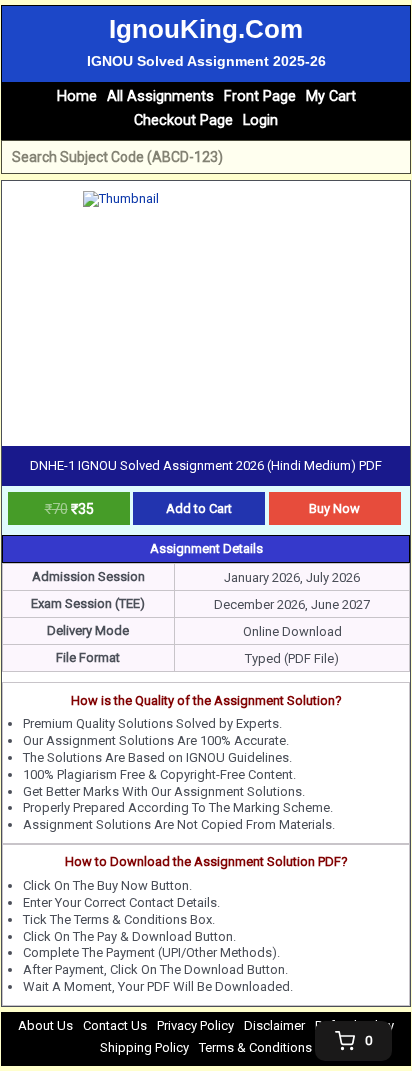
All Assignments (160, 96)
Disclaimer (274, 1025)
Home (77, 96)
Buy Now (334, 508)
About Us (45, 1025)
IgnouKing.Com (206, 29)
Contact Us (115, 1025)
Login (260, 120)
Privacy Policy (195, 1025)
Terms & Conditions (255, 1047)
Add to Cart (199, 508)
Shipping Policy (144, 1047)
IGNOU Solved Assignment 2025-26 (206, 61)
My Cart (331, 96)
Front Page (260, 96)
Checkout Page (183, 120)
